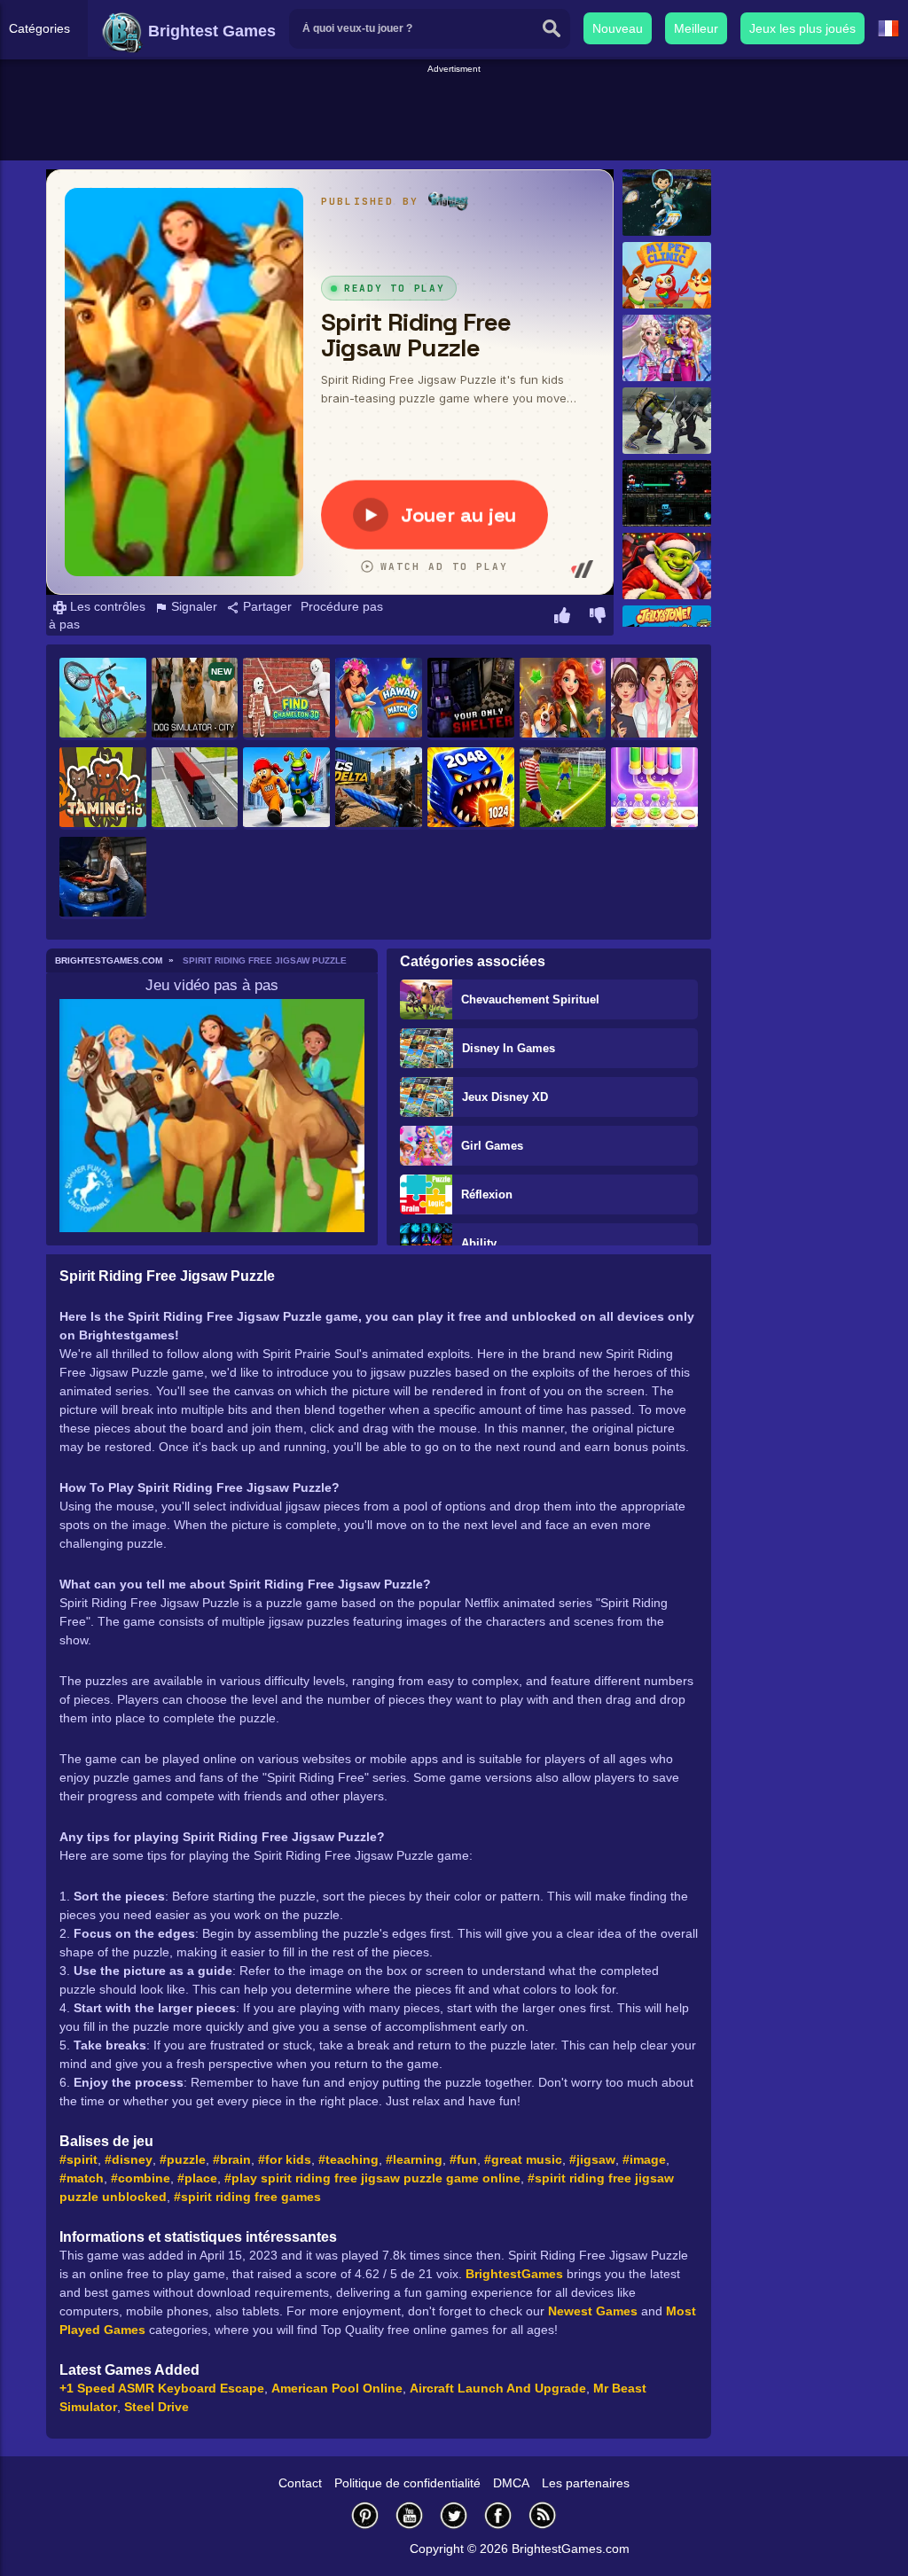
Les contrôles (106, 606)
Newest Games (593, 2311)
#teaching (348, 2159)
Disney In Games (509, 1048)
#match (82, 2178)
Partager (266, 606)
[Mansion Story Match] (563, 699)
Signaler (192, 606)
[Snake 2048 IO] (471, 788)
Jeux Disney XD (505, 1097)
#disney (129, 2159)
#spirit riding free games (247, 2197)
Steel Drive (157, 2407)
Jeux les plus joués (802, 28)
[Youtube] (410, 2515)
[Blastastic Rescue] (667, 203)
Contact (300, 2483)
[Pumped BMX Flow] (103, 699)
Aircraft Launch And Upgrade (498, 2388)
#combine (141, 2178)
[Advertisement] (454, 116)
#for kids (285, 2159)
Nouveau (618, 28)
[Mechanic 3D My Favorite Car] (103, 878)
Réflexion (487, 1194)
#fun (463, 2159)
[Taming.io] (103, 788)
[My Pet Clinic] (667, 275)
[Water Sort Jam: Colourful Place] (654, 788)
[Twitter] (454, 2515)
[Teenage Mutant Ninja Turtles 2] (667, 421)
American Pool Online (337, 2388)
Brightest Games (210, 31)
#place (197, 2178)
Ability (479, 1243)
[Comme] (562, 618)
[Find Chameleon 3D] (286, 699)
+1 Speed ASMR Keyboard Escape (162, 2388)
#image (644, 2159)
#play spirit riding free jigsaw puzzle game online (372, 2178)
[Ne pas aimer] (598, 618)
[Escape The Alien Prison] (286, 788)
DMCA (511, 2483)
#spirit (78, 2159)
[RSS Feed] (543, 2515)
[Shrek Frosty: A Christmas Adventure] (667, 566)
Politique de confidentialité (407, 2483)
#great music (523, 2159)
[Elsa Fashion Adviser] (667, 348)
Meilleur (696, 28)
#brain (232, 2159)
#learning (414, 2159)
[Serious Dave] (667, 493)
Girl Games (492, 1146)
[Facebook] (498, 2515)
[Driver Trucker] (195, 788)
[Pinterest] (365, 2515)
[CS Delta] (379, 788)
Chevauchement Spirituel (530, 999)
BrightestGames (514, 2274)
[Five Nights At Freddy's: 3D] (471, 699)
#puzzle (183, 2159)
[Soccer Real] (563, 788)
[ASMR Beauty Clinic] (654, 699)
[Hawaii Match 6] (379, 699)
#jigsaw (592, 2159)
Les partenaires (586, 2483)
